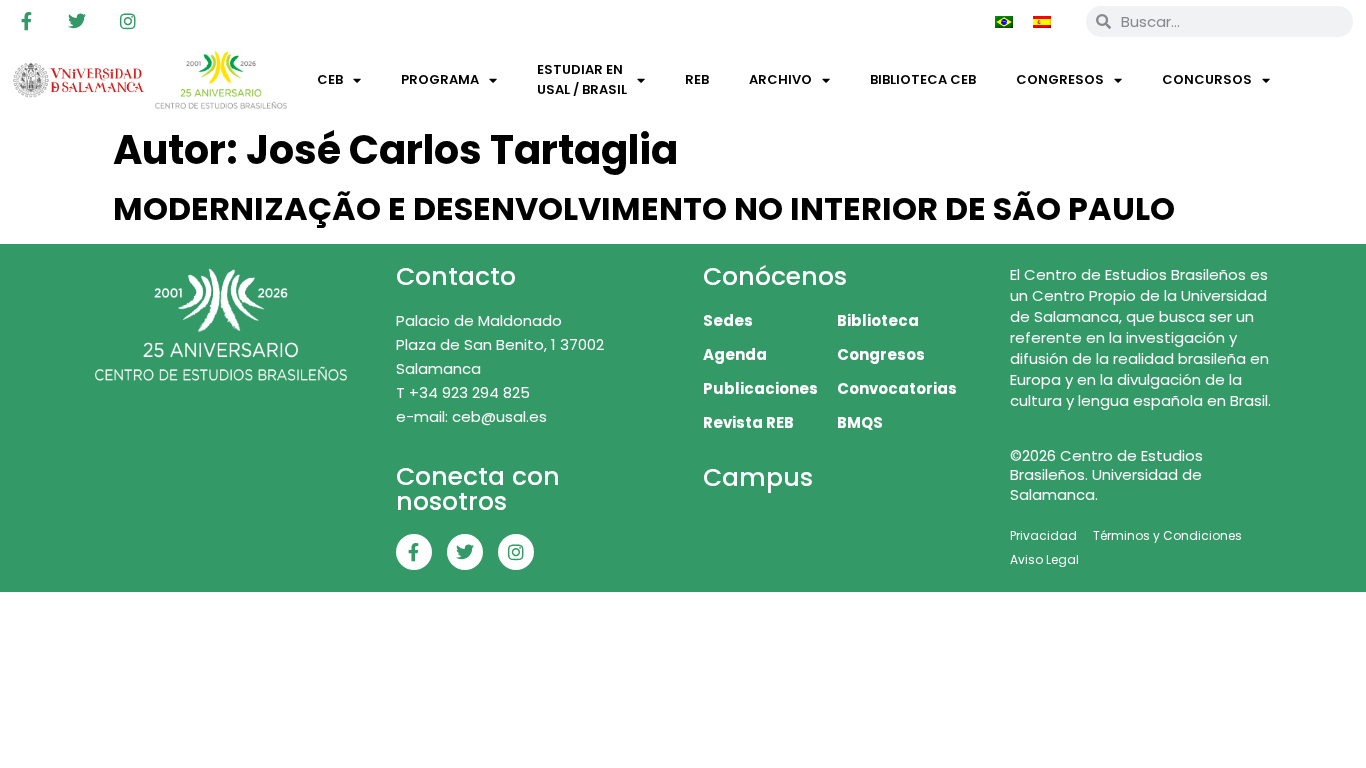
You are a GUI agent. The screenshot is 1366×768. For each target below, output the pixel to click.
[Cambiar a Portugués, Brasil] (1004, 21)
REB (697, 79)
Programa (440, 79)
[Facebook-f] (26, 21)
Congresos (1060, 79)
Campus (758, 477)
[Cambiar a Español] (1042, 21)
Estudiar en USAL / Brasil (582, 79)
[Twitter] (77, 21)
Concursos (1207, 79)
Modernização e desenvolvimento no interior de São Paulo (644, 208)
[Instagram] (128, 21)
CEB (330, 79)
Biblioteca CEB (923, 79)
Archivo (780, 79)
